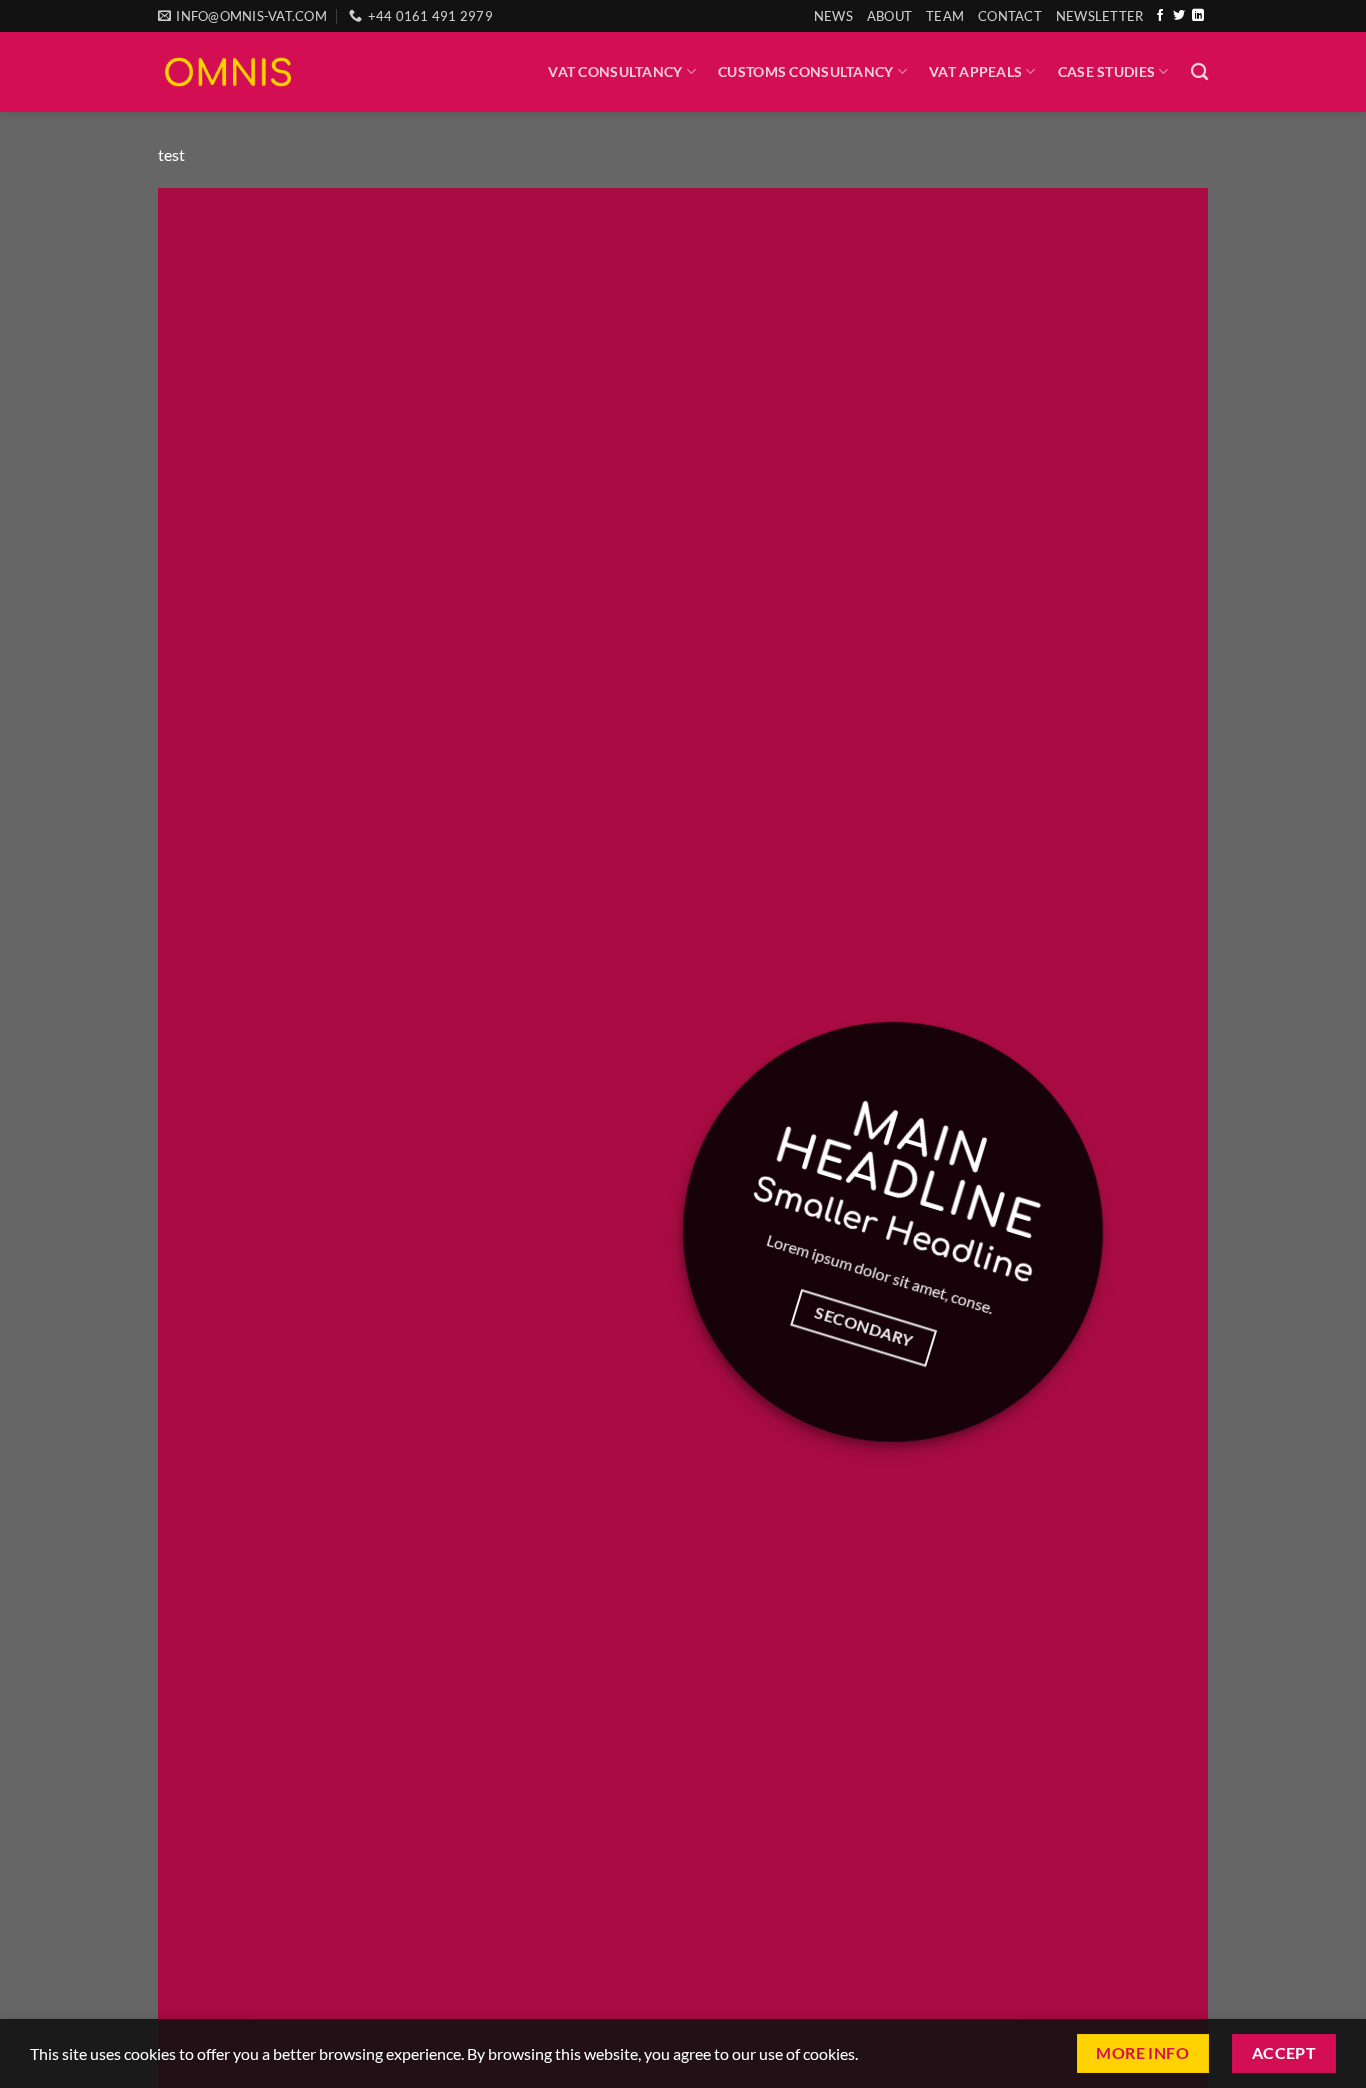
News (833, 16)
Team (945, 16)
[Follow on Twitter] (1179, 16)
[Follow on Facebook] (1160, 16)
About (889, 16)
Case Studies (1106, 71)
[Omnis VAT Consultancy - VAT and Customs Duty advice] (228, 71)
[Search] (1199, 72)
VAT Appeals (975, 71)
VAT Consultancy (615, 71)
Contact (1010, 16)
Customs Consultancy (805, 71)
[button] (1100, 16)
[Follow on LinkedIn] (1198, 16)
